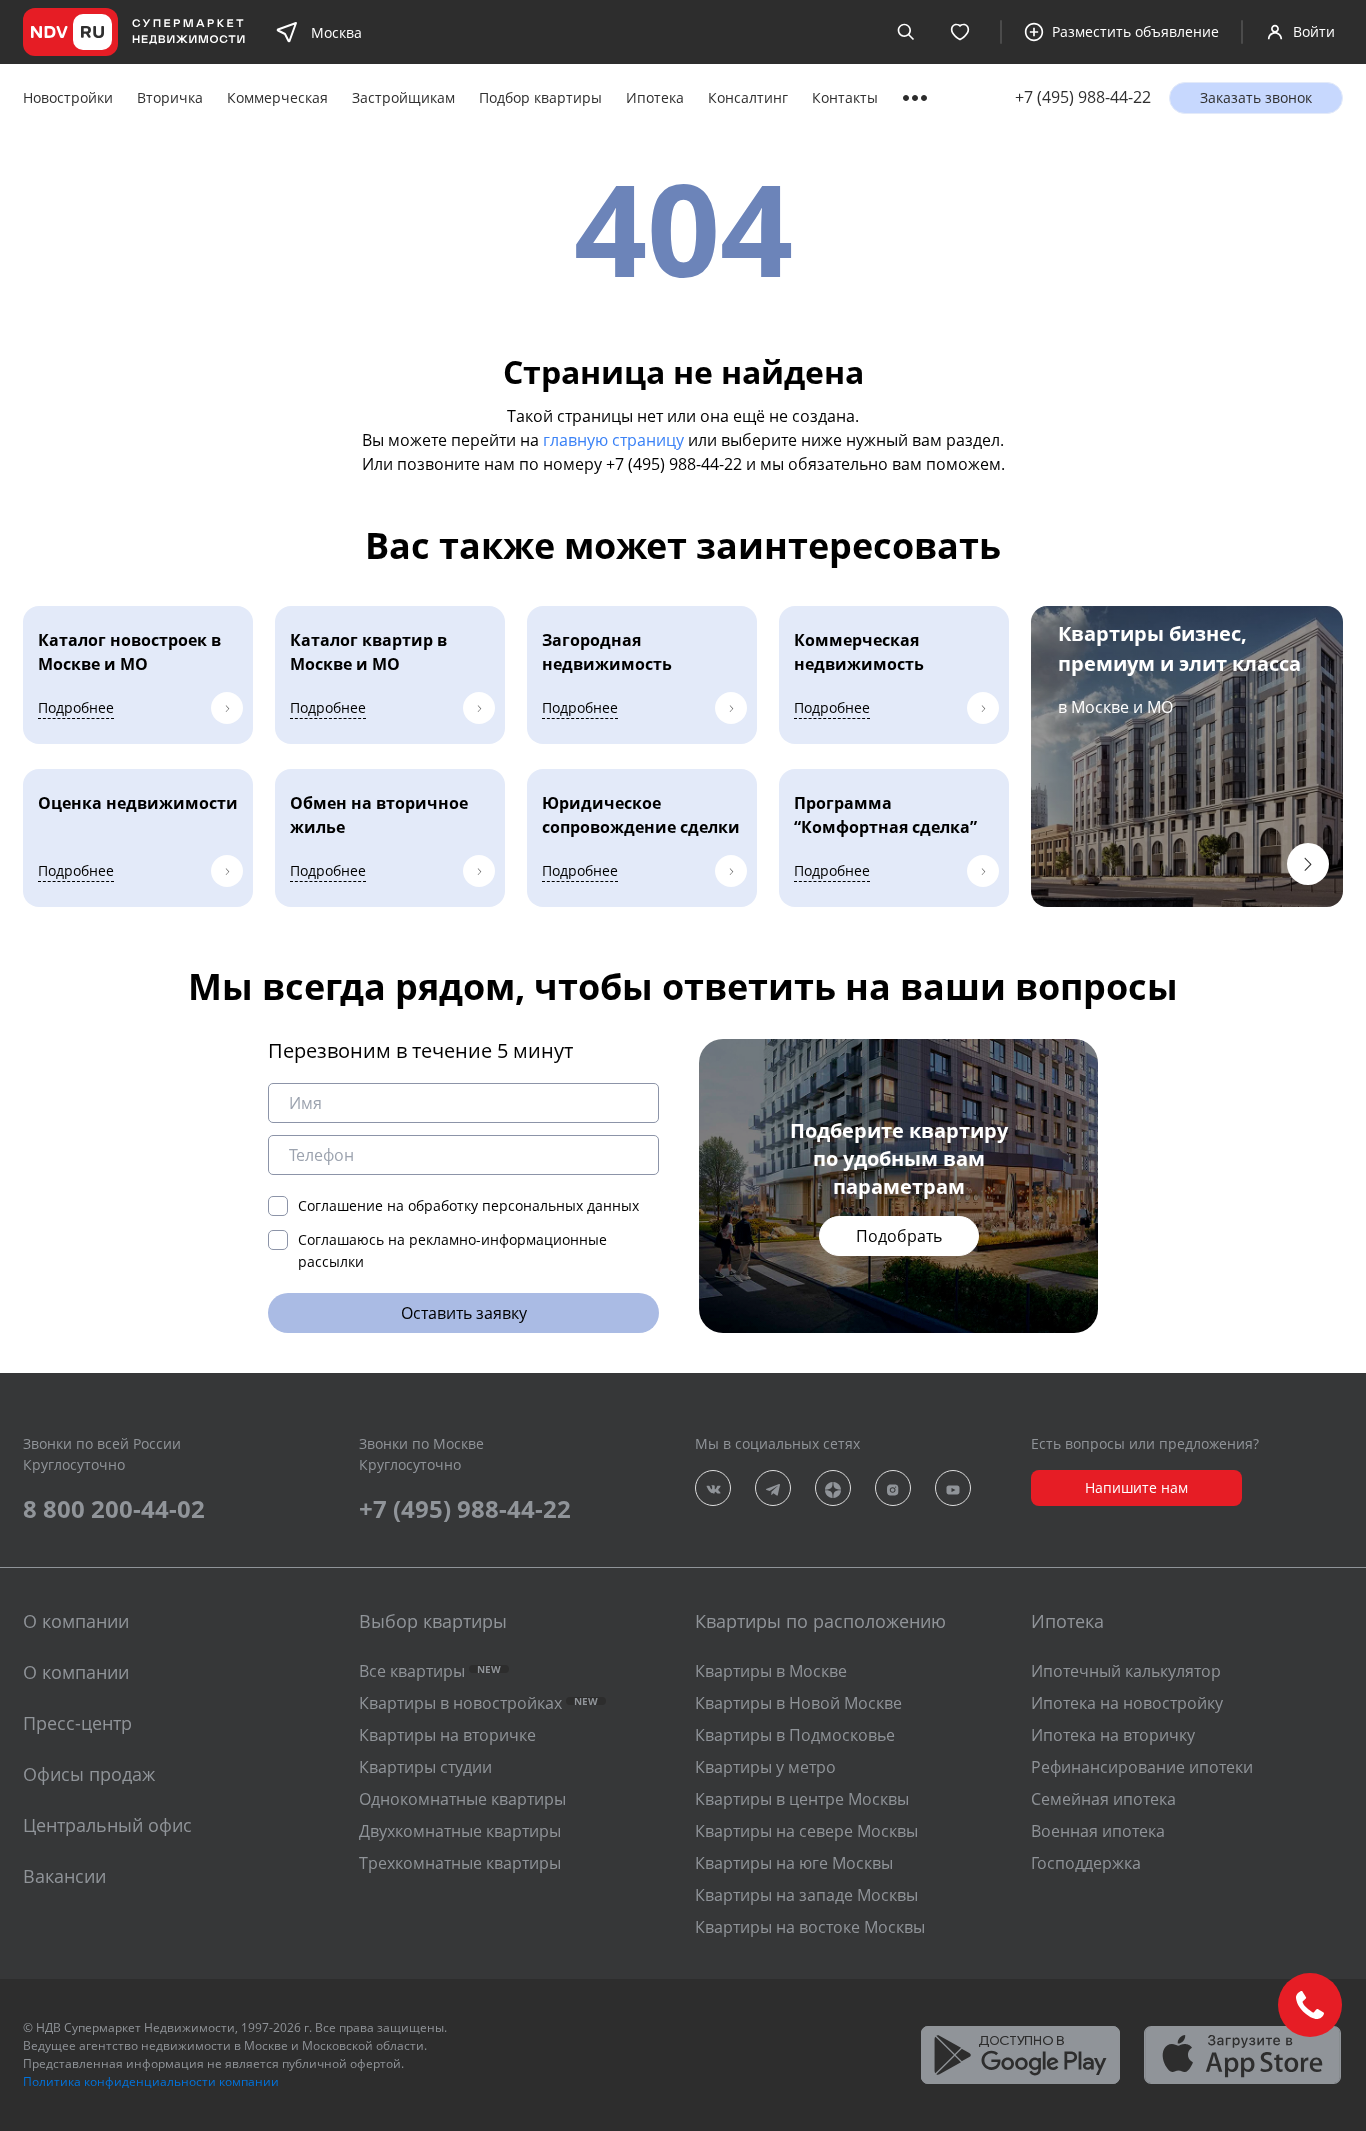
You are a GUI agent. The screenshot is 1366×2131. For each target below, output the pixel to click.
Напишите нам (1136, 1487)
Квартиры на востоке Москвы (810, 1927)
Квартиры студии (425, 1767)
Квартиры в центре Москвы (802, 1799)
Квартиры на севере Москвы (806, 1831)
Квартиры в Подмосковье (795, 1735)
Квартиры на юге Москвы (794, 1863)
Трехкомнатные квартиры (460, 1863)
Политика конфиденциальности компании (151, 2081)
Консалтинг (748, 97)
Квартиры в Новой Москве (798, 1703)
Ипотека (655, 97)
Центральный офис (107, 1825)
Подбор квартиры (540, 97)
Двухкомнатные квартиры (460, 1831)
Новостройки (68, 97)
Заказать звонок (1256, 97)
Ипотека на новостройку (1127, 1703)
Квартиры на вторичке (447, 1735)
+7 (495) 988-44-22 (1083, 97)
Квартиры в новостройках (478, 1703)
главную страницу (613, 440)
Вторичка (170, 97)
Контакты (845, 97)
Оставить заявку (464, 1313)
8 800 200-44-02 (114, 1508)
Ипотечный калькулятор (1126, 1671)
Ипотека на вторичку (1113, 1735)
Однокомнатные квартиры (462, 1799)
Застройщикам (403, 97)
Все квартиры (430, 1671)
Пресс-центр (77, 1723)
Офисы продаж (89, 1774)
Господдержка (1086, 1863)
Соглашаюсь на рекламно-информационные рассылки (452, 1250)
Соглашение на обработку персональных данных (468, 1205)
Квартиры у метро (765, 1767)
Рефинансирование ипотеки (1142, 1767)
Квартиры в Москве (771, 1671)
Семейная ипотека (1103, 1799)
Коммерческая (277, 97)
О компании (76, 1672)
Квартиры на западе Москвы (806, 1895)
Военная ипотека (1098, 1831)
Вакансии (64, 1876)
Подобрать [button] (899, 1236)
